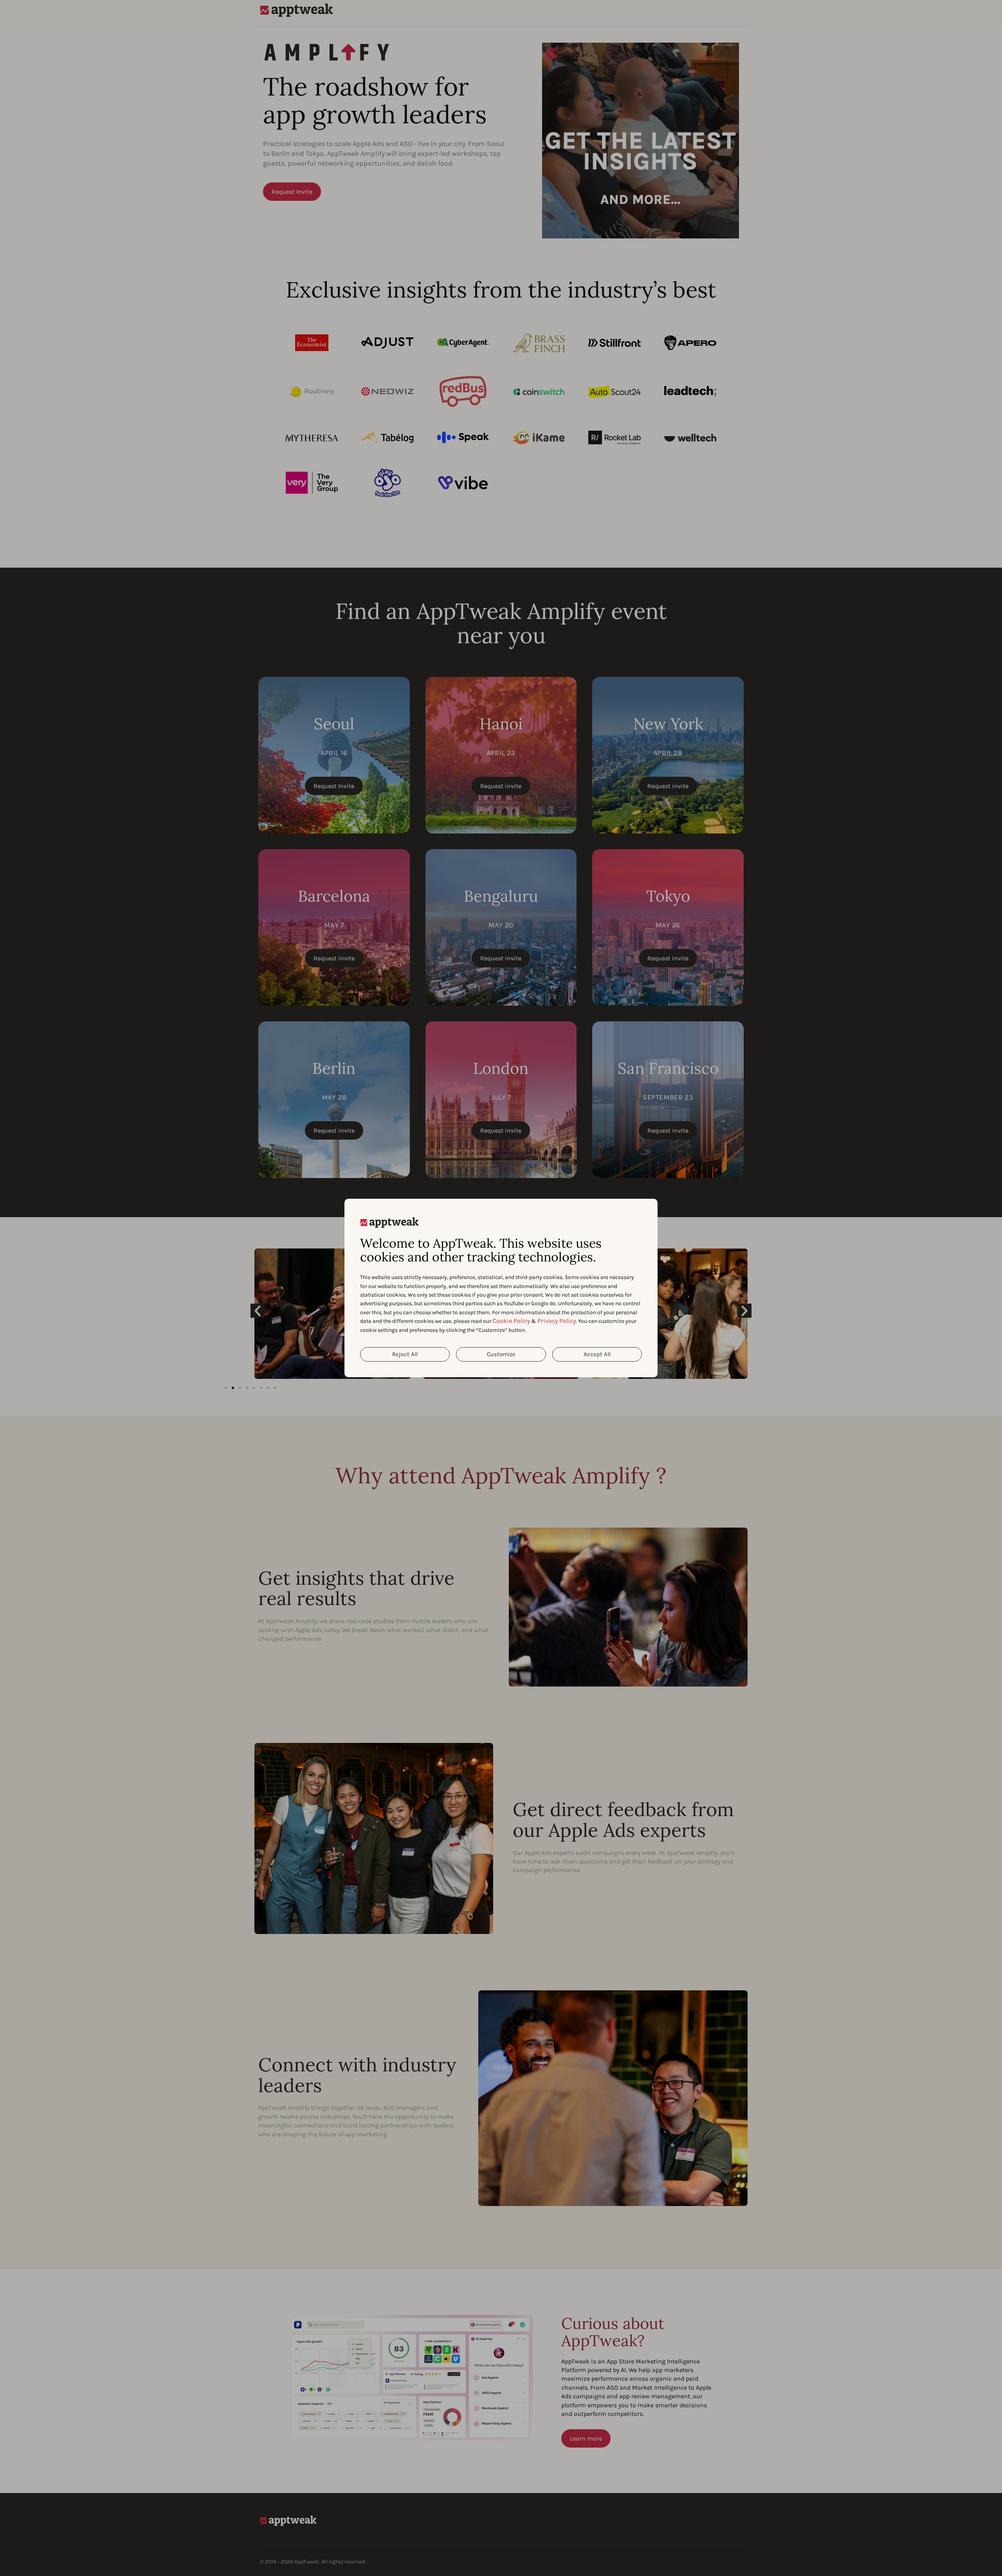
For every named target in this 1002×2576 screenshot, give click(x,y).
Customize (501, 1354)
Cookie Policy (511, 1321)
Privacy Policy (557, 1321)
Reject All (405, 1354)
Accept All (597, 1354)
